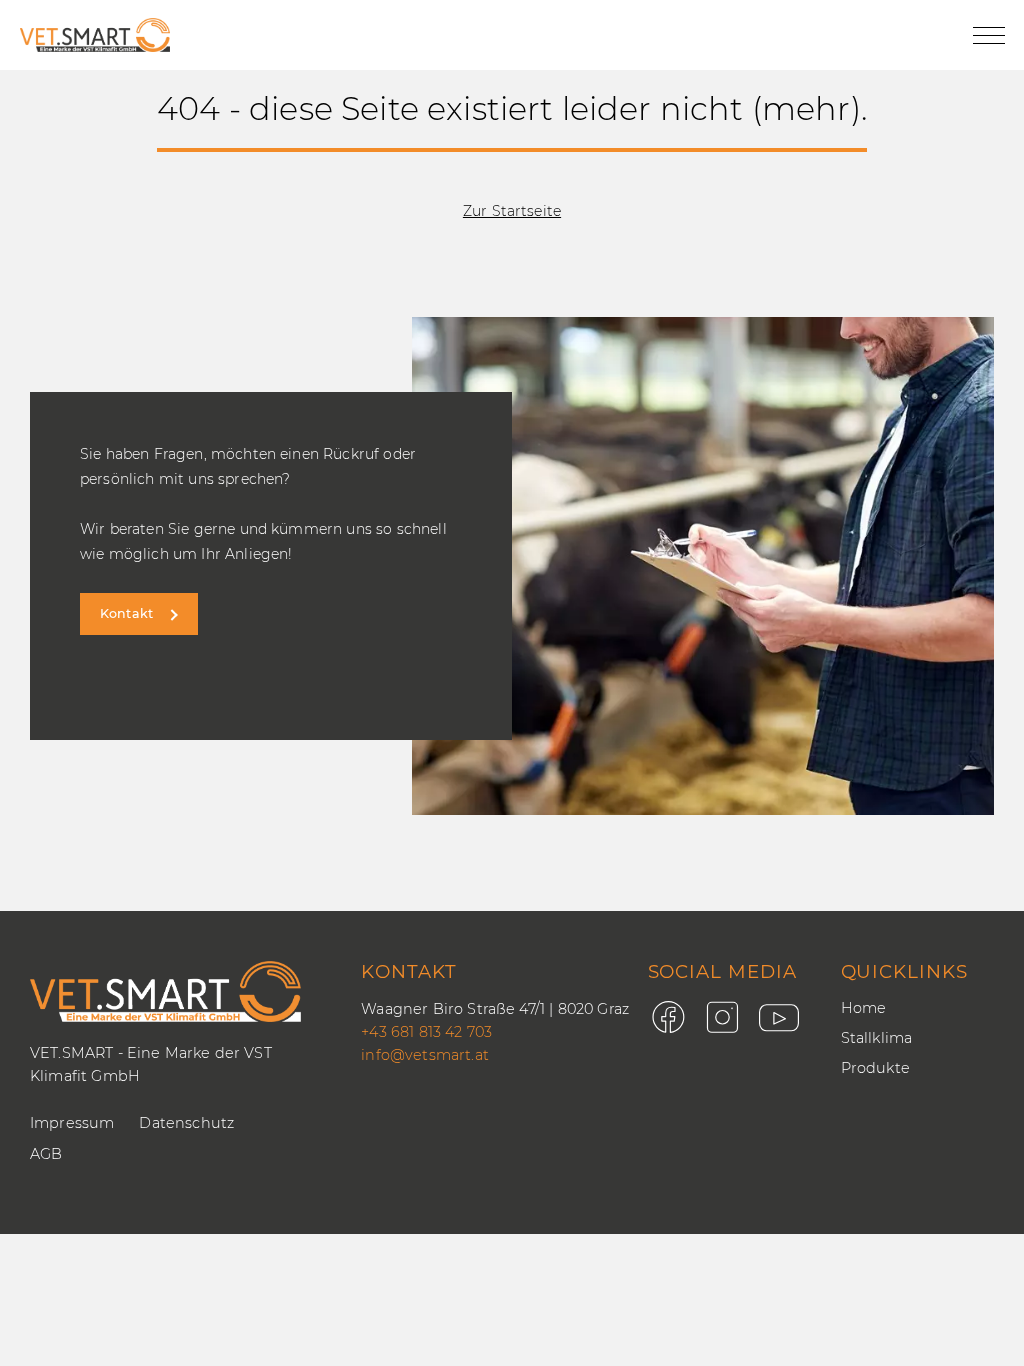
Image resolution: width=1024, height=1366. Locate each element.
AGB (46, 1154)
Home (864, 1008)
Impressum (72, 1123)
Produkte (875, 1068)
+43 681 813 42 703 (426, 1032)
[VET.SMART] (95, 35)
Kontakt (126, 613)
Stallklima (877, 1038)
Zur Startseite (512, 211)
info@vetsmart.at (425, 1055)
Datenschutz (186, 1123)
